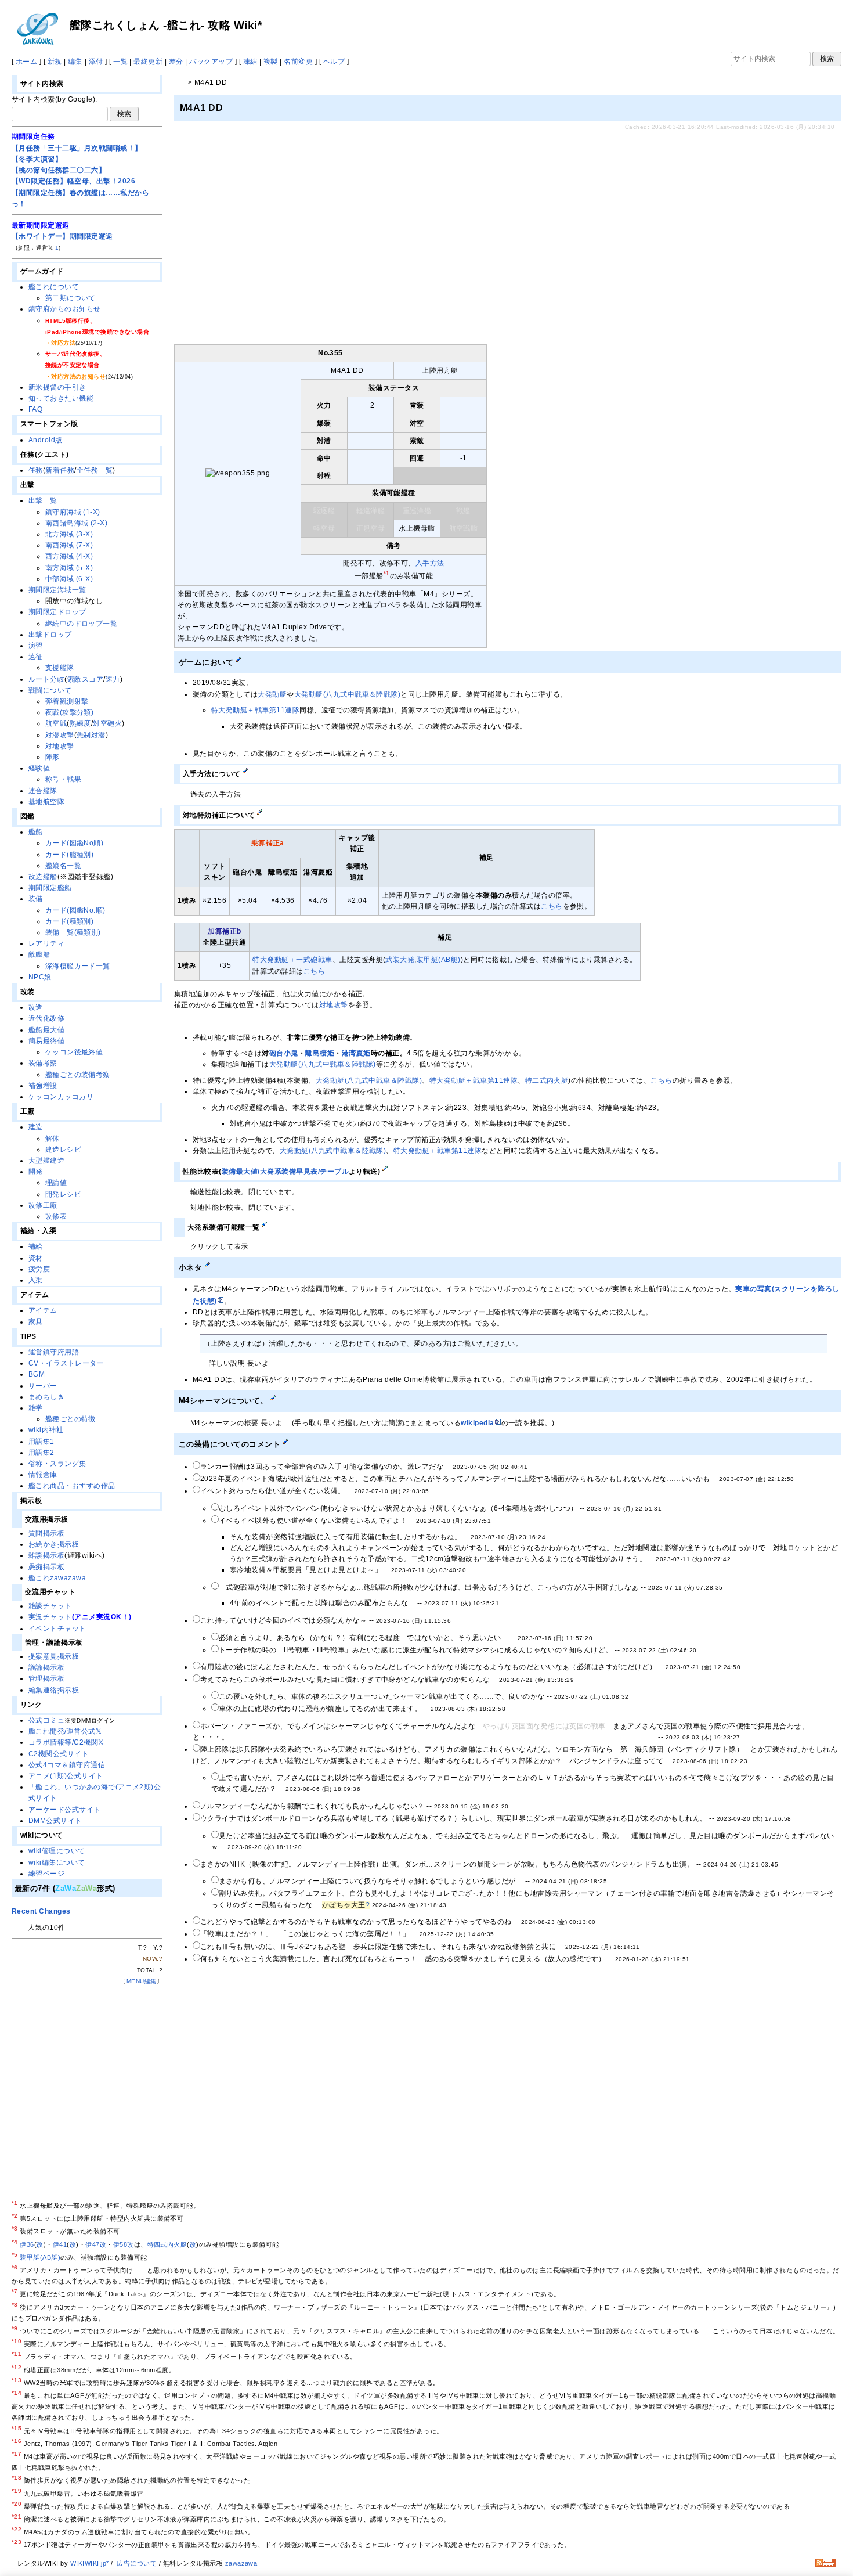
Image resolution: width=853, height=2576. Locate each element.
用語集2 (41, 1453)
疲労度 (39, 1269)
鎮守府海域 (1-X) (73, 512)
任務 (36, 470)
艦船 (36, 832)
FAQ (35, 409)
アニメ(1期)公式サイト (66, 1776)
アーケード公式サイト (65, 1810)
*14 (17, 2393)
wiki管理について (57, 1851)
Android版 (46, 440)
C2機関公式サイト (59, 1754)
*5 (15, 2255)
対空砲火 (107, 723)
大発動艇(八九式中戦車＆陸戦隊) (348, 694)
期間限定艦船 (50, 888)
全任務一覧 (95, 470)
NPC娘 (40, 977)
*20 (17, 2504)
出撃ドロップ (50, 635)
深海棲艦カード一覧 (78, 966)
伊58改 (124, 2244)
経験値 (39, 768)
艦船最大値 (46, 1030)
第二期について (71, 298)
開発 (36, 1172)
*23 (17, 2542)
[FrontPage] (180, 82)
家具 (36, 1322)
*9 (15, 2328)
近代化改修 (46, 1018)
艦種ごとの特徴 (71, 1419)
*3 (15, 2229)
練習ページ (46, 1874)
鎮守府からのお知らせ (65, 309)
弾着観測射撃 (67, 701)
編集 (75, 62)
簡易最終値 (46, 1041)
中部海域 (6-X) (69, 579)
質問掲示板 (46, 1533)
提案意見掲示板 (54, 1656)
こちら (552, 906)
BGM (37, 1374)
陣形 (53, 757)
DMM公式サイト (55, 1821)
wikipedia (477, 1423)
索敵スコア (85, 679)
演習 (36, 646)
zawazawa (241, 2563)
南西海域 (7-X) (69, 545)
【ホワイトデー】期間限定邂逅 (62, 236)
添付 (96, 62)
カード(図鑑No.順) (75, 910)
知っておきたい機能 (61, 398)
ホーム (26, 62)
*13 (17, 2380)
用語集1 (41, 1442)
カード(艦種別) (70, 855)
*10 (17, 2341)
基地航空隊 (46, 802)
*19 (17, 2491)
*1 (15, 2203)
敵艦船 (39, 954)
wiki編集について (57, 1862)
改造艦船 (43, 877)
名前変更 (298, 62)
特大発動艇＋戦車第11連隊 (255, 710)
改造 (36, 1007)
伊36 (27, 2244)
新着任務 (60, 470)
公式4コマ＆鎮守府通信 (67, 1765)
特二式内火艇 (547, 1080)
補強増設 (43, 1086)
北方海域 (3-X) (69, 534)
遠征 (36, 657)
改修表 (56, 1216)
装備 (36, 899)
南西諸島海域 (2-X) (77, 523)
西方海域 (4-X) (69, 556)
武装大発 (400, 960)
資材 (36, 1258)
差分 (176, 62)
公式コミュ (46, 1720)
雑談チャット (50, 1606)
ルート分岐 (46, 679)
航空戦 (56, 723)
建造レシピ (63, 1150)
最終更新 (148, 62)
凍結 (250, 62)
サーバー (43, 1386)
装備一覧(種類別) (73, 932)
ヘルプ (334, 62)
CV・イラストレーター (66, 1363)
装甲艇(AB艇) (439, 960)
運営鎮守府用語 (54, 1352)
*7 (15, 2291)
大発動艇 (272, 694)
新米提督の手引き (57, 387)
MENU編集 (142, 1981)
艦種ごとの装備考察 (78, 1075)
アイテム (43, 1310)
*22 (17, 2529)
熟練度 (80, 723)
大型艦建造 (46, 1161)
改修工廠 (43, 1205)
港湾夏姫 (356, 1053)
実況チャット (50, 1617)
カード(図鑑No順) (75, 843)
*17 (17, 2454)
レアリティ (46, 943)
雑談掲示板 (46, 1555)
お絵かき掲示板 (54, 1544)
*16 (17, 2441)
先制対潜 (91, 735)
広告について (137, 2563)
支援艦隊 (60, 668)
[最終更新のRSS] (825, 2564)
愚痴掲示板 (46, 1567)
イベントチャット (57, 1629)
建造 (36, 1127)
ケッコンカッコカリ (61, 1097)
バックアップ (211, 62)
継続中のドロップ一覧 (82, 624)
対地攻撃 (334, 1005)
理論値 (56, 1183)
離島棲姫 (320, 1053)
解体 (53, 1139)
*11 (17, 2354)
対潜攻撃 (60, 735)
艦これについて (54, 287)
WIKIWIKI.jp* (90, 2563)
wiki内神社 (46, 1430)
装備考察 (43, 1063)
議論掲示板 (46, 1667)
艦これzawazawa (57, 1578)
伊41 (60, 2244)
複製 (271, 62)
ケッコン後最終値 (74, 1052)
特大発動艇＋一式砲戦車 (292, 960)
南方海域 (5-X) (69, 568)
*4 (15, 2242)
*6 (15, 2267)
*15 (17, 2428)
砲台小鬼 (284, 1053)
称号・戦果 (63, 779)
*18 (17, 2478)
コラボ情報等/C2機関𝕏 (66, 1742)
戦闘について (50, 690)
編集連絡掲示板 (54, 1690)
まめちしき (46, 1397)
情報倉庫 (43, 1475)
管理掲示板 (46, 1678)
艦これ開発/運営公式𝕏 (65, 1731)
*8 (15, 2305)
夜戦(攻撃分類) (70, 712)
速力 (113, 679)
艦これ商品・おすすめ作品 (72, 1486)
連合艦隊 (43, 791)
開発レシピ (63, 1194)
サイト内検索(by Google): (55, 99)
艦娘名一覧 (63, 866)
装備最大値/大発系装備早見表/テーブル (285, 1172)
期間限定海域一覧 (57, 590)
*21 (17, 2516)
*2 (15, 2216)
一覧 (120, 62)
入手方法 (430, 563)
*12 (17, 2367)
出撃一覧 (43, 500)
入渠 (36, 1280)
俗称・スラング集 (57, 1464)
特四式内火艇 (167, 2244)
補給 (36, 1246)
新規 (55, 62)
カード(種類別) (70, 921)
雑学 (36, 1408)
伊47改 (96, 2244)
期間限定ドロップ (57, 612)
